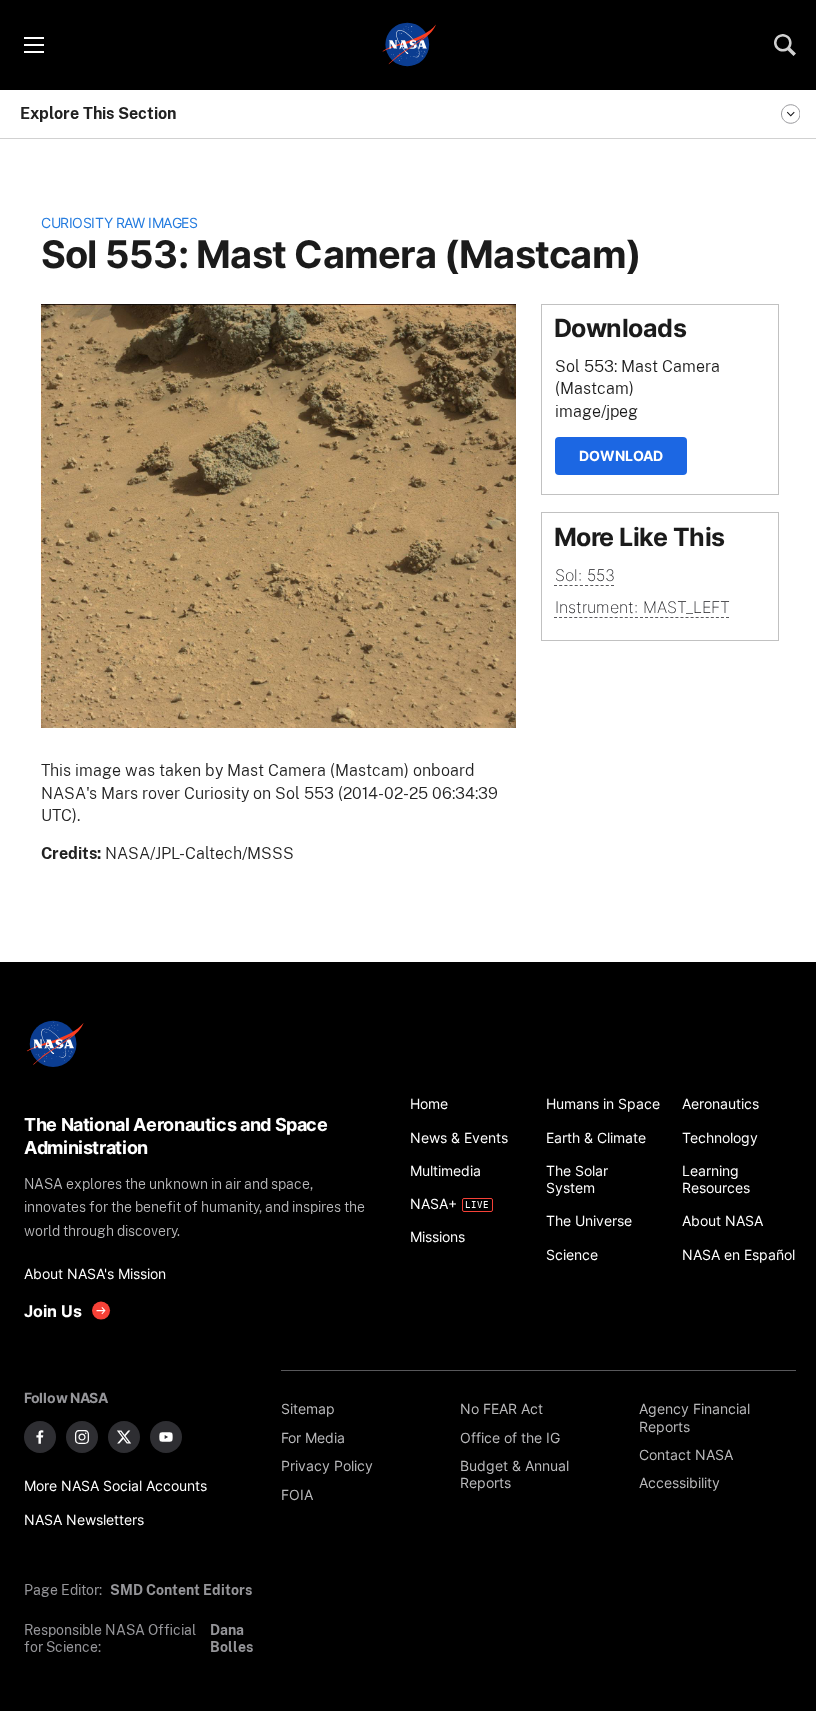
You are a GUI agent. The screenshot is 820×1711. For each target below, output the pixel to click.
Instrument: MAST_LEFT (642, 607)
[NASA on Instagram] (82, 1437)
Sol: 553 (585, 575)
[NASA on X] (124, 1437)
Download (621, 455)
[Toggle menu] (33, 45)
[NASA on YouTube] (166, 1437)
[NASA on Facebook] (40, 1437)
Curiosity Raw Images (119, 222)
